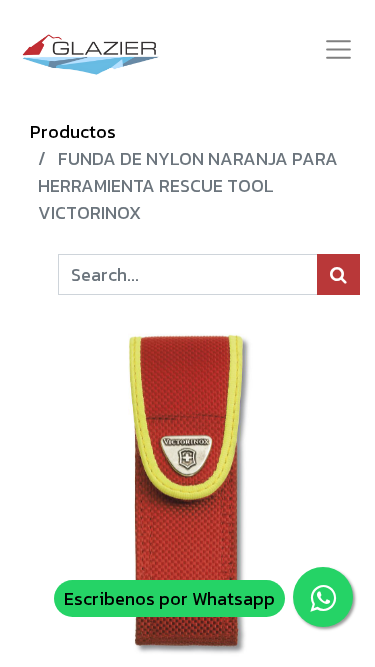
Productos (73, 131)
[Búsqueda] (338, 274)
